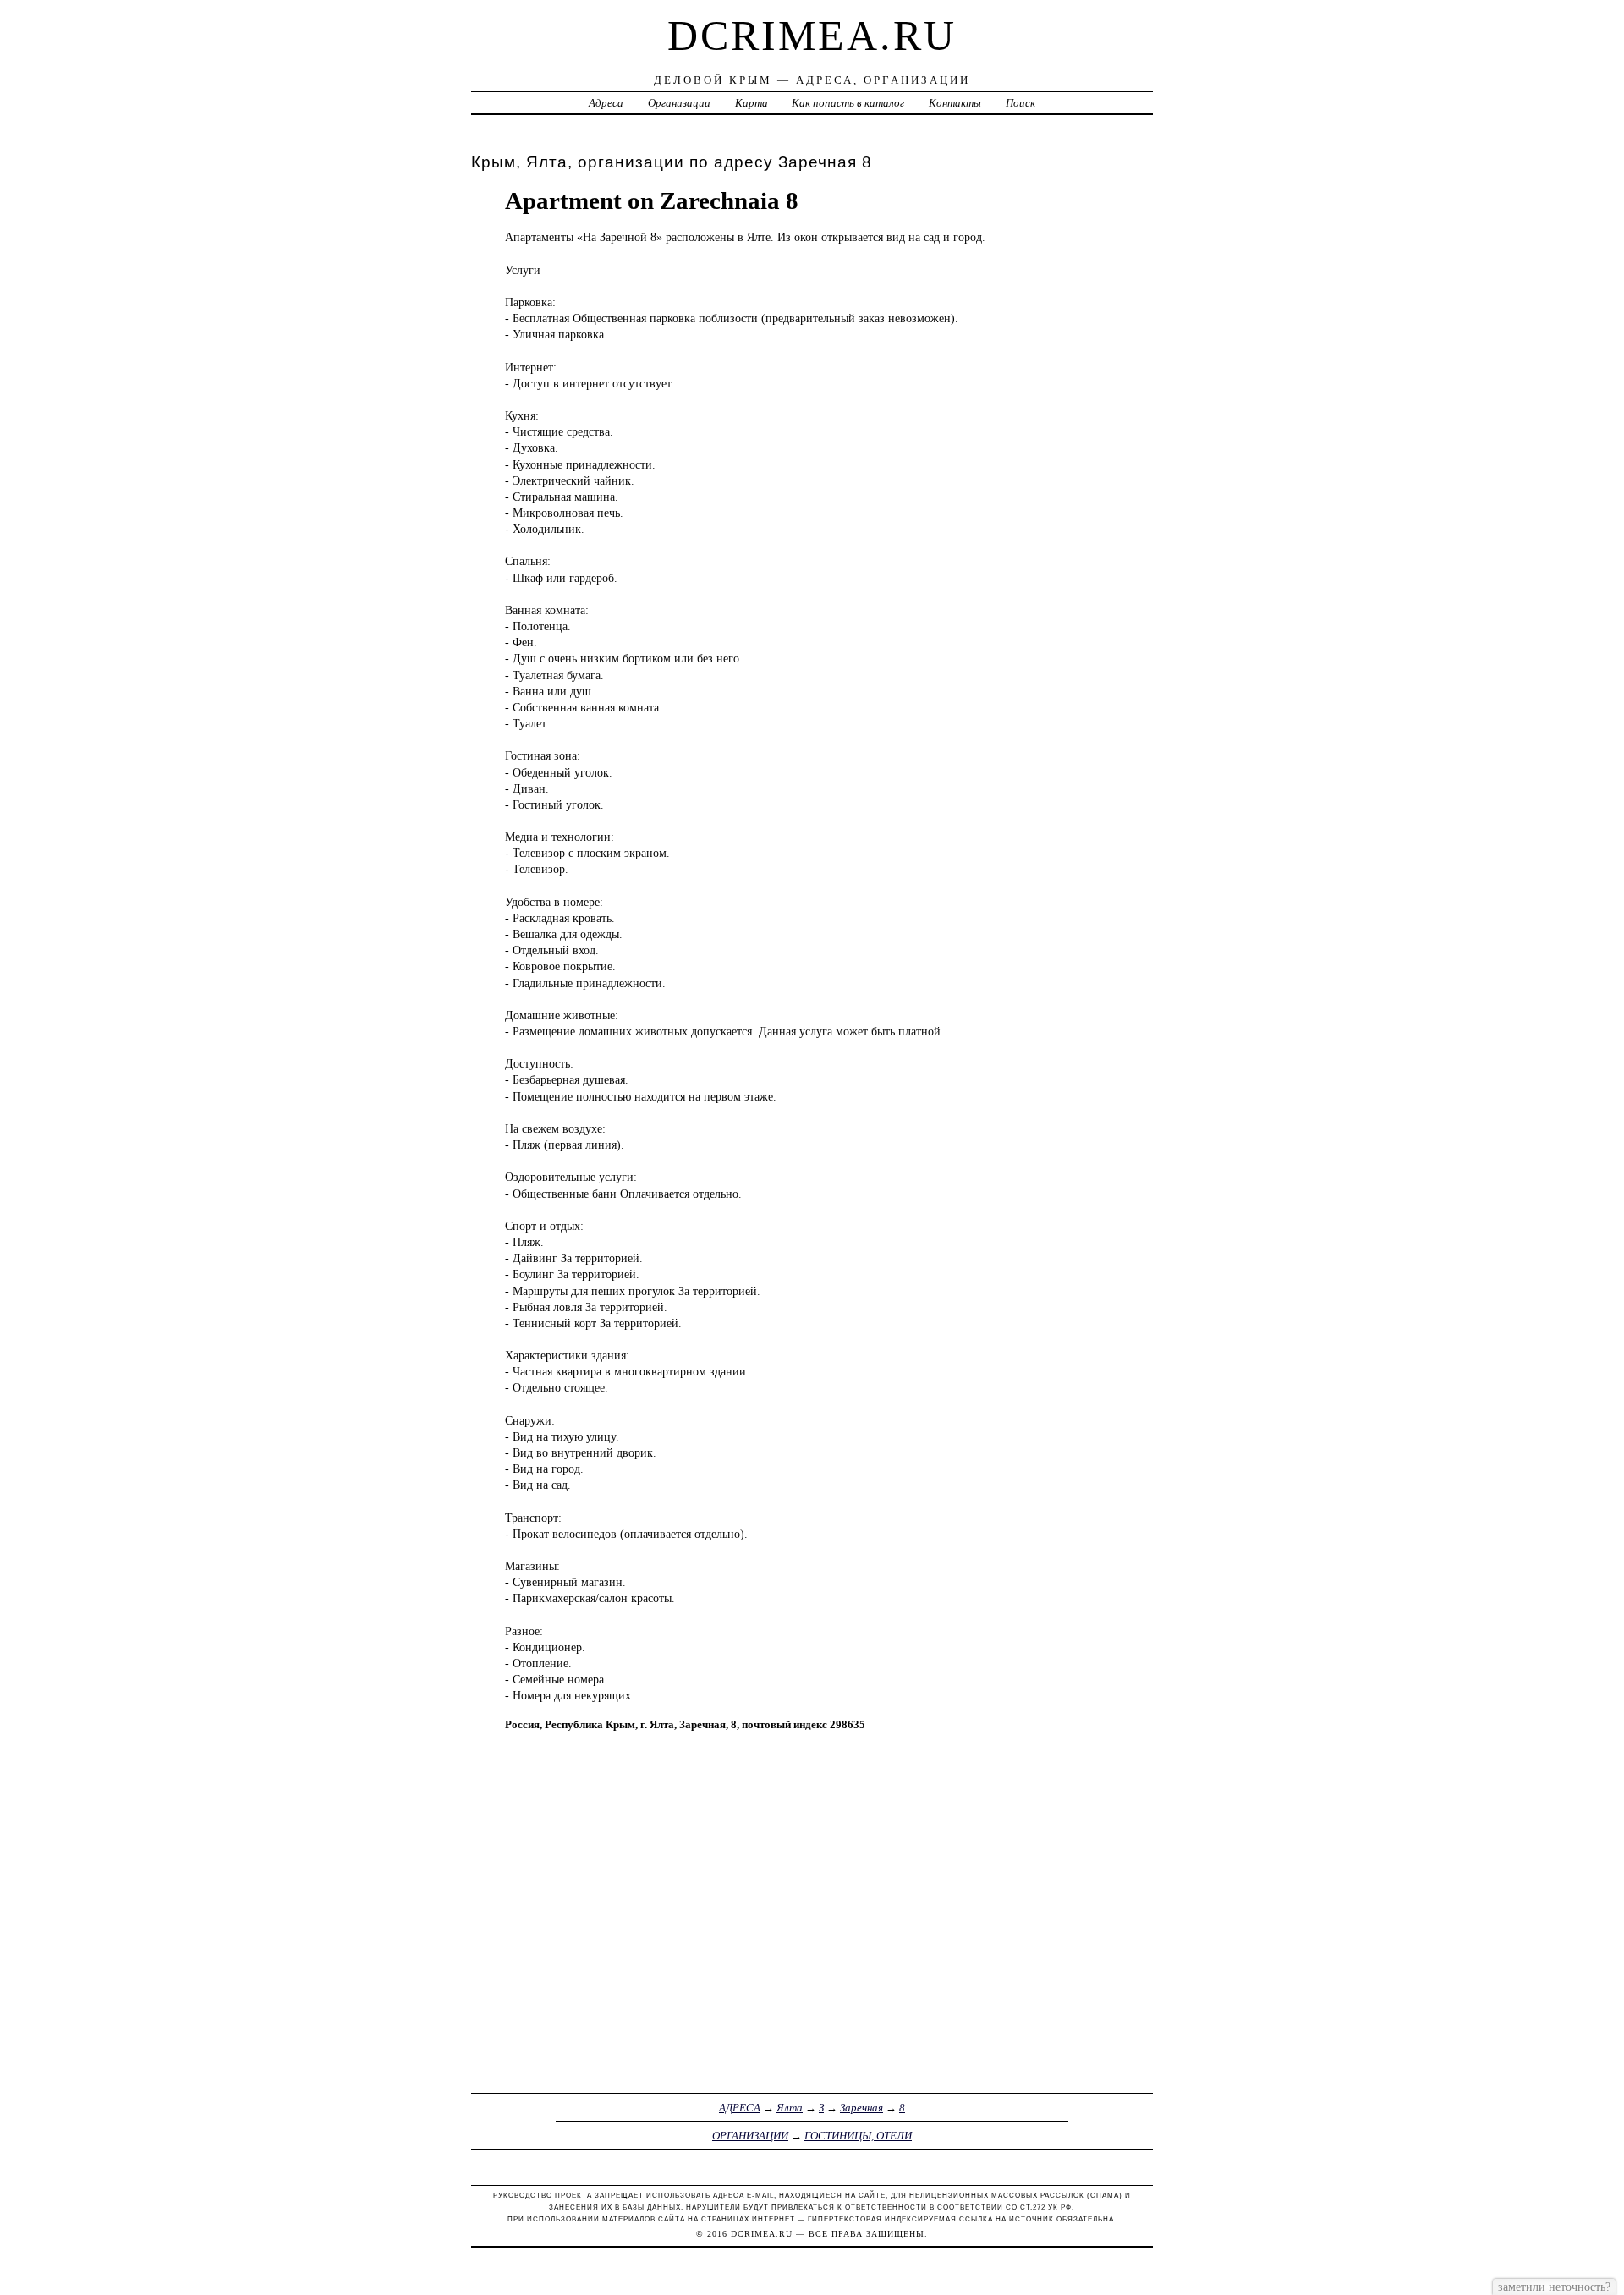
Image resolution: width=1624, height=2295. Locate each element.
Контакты (955, 103)
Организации (679, 103)
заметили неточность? (1554, 2287)
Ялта (790, 2108)
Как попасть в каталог (848, 103)
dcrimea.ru (812, 36)
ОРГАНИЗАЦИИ (750, 2136)
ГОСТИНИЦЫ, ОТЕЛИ (858, 2136)
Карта (752, 103)
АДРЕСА (740, 2108)
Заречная (861, 2108)
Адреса (606, 103)
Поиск (1020, 103)
